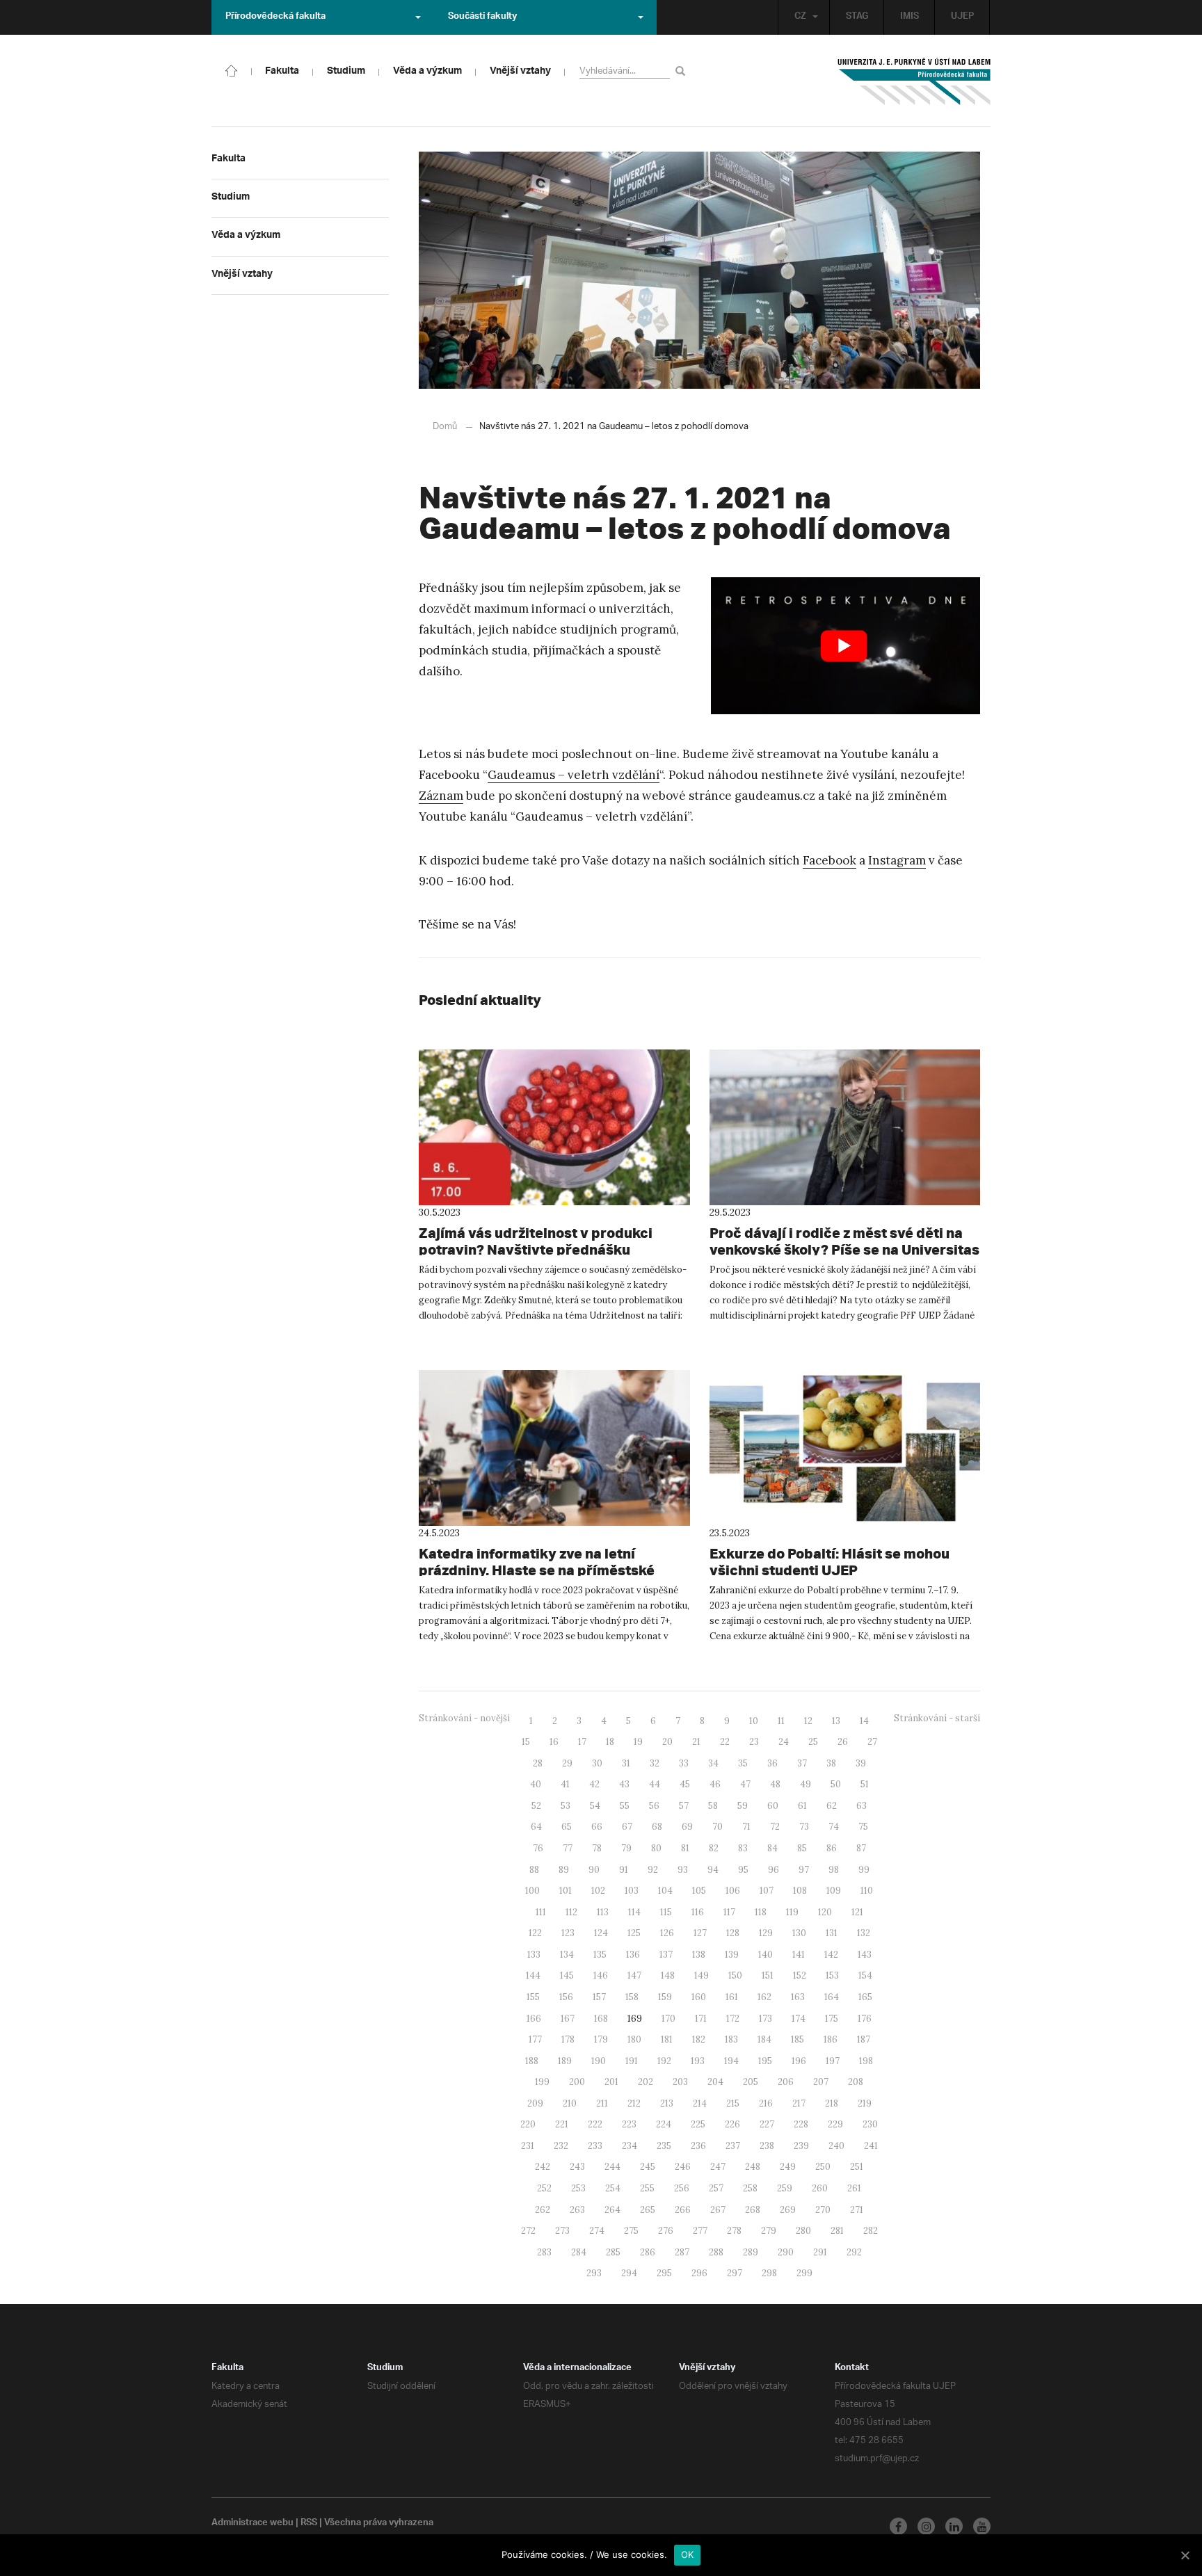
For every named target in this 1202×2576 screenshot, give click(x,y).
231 (528, 2146)
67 (627, 1827)
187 (864, 2039)
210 (570, 2103)
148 (668, 1975)
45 (685, 1784)
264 (612, 2210)
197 (833, 2061)
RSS (309, 2524)
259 (785, 2188)
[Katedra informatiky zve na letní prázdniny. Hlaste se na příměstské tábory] (554, 1448)
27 (872, 1742)
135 (600, 1955)
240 (836, 2146)
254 (613, 2188)
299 (804, 2273)
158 (632, 1997)
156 (566, 1997)
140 (766, 1955)
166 (534, 2019)
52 (536, 1806)
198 (866, 2061)
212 (634, 2103)
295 (664, 2273)
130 (799, 1933)
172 (733, 2019)
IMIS (909, 17)
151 (768, 1975)
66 (597, 1827)
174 (799, 2019)
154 (865, 1975)
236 (698, 2146)
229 (835, 2124)
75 (863, 1827)
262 (543, 2210)
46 (715, 1784)
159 (665, 1997)
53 (566, 1806)
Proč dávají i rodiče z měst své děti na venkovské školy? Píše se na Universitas (844, 1241)
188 (532, 2061)
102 (598, 1891)
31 (626, 1763)
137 (666, 1955)
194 (731, 2061)
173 (766, 2019)
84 (772, 1848)
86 (832, 1848)
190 (599, 2061)
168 (601, 2019)
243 (577, 2167)
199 (542, 2082)
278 (734, 2231)
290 (786, 2252)
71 (746, 1827)
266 (683, 2210)
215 (733, 2103)
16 (554, 1742)
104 (665, 1891)
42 (594, 1784)
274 (597, 2231)
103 (632, 1891)
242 (543, 2167)
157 (599, 1997)
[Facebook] (898, 2526)
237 (733, 2146)
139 (732, 1955)
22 (725, 1742)
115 (666, 1912)
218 (832, 2103)
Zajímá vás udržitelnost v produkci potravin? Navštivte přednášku (536, 1241)
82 (714, 1848)
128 (733, 1933)
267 (718, 2210)
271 (857, 2210)
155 (533, 1997)
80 (656, 1848)
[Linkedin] (954, 2526)
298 (769, 2273)
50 (836, 1784)
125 (634, 1933)
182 (699, 2039)
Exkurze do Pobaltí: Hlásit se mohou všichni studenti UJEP (830, 1562)
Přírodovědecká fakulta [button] (275, 17)
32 (655, 1763)
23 (754, 1742)
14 (864, 1721)
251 (857, 2167)
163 (798, 1997)
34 (713, 1763)
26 (843, 1742)
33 (684, 1763)
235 (664, 2146)
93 (683, 1870)
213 (667, 2103)
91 (624, 1870)
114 (634, 1912)
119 (792, 1912)
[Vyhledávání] (683, 71)
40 (536, 1784)
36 (772, 1763)
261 (854, 2188)
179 (601, 2039)
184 (764, 2039)
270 (823, 2210)
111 (541, 1912)
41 (565, 1784)
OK (688, 2554)
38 (831, 1763)
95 (743, 1870)
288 (716, 2252)
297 (735, 2273)
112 (571, 1912)
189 (565, 2061)
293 (594, 2273)
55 (625, 1806)
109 (834, 1891)
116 (698, 1912)
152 (800, 1975)
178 (568, 2039)
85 (802, 1848)
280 (803, 2231)
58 (713, 1806)
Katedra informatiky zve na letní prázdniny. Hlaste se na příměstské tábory (537, 1570)
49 (806, 1784)
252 (544, 2188)
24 (784, 1742)
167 (568, 2019)
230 (870, 2124)
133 (534, 1955)
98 (834, 1870)
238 (767, 2146)
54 (595, 1806)
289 (751, 2252)
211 (602, 2103)
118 (761, 1912)
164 (832, 1997)
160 (699, 1997)
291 (820, 2252)
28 (538, 1763)
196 (799, 2061)
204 (715, 2082)
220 (528, 2124)
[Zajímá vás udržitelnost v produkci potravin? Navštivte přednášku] (554, 1127)
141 (799, 1955)
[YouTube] (982, 2526)
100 (532, 1891)
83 (743, 1848)
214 (700, 2103)
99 (864, 1870)
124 (601, 1933)
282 (871, 2231)
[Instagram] (926, 2526)
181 (667, 2039)
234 (630, 2146)
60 (773, 1806)
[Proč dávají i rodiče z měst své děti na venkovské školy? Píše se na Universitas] (845, 1127)
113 (603, 1912)
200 (577, 2082)
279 (769, 2231)
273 (562, 2231)
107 (767, 1891)
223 (629, 2124)
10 (754, 1721)
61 (802, 1806)
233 (595, 2146)
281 (837, 2231)
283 (544, 2252)
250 (823, 2167)
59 (743, 1806)
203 (680, 2082)
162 (764, 1997)
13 (836, 1721)
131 (832, 1933)
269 (788, 2210)
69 (687, 1827)
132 (864, 1933)
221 (562, 2124)
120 (825, 1912)
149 (702, 1975)
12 (808, 1721)
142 (831, 1955)
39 (861, 1763)
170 (668, 2019)
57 (684, 1806)
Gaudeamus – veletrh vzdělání (574, 775)
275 (631, 2231)
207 (821, 2082)
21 (696, 1742)
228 (801, 2124)
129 (766, 1933)
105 (699, 1891)
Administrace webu (253, 2524)
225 (698, 2124)
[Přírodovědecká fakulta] (232, 70)
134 (567, 1955)
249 (788, 2167)
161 (732, 1997)
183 (731, 2039)
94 (713, 1870)
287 (682, 2252)
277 (700, 2231)
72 (775, 1827)
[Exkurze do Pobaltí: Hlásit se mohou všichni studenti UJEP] (845, 1448)
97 (804, 1870)
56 (654, 1806)
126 (667, 1933)
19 (638, 1742)
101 (566, 1891)
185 (798, 2039)
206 (786, 2082)
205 (751, 2082)
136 (633, 1955)
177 (535, 2039)
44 (655, 1784)
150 (735, 1975)
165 (865, 1997)
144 (533, 1975)
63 (862, 1806)
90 (594, 1870)
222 (595, 2124)
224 (664, 2124)
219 (865, 2103)
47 (745, 1784)
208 (856, 2082)
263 (577, 2210)
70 (718, 1827)
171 (701, 2019)
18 (610, 1742)
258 (750, 2188)
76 (538, 1848)
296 (699, 2273)
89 (564, 1870)
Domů (445, 427)
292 (854, 2252)
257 (716, 2188)
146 (601, 1975)
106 (733, 1891)
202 (646, 2082)
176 (865, 2019)
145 (567, 1975)
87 (861, 1848)
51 (865, 1784)
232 (561, 2146)
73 (804, 1827)
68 (657, 1827)
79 (626, 1848)
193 (698, 2061)
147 (634, 1975)
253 (578, 2188)
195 (765, 2061)
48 (775, 1784)
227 (767, 2124)
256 (682, 2188)
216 (766, 2103)
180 (634, 2039)
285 (613, 2252)
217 (799, 2103)
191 (632, 2061)
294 (629, 2273)
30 (597, 1763)
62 (832, 1806)
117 (729, 1912)
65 (567, 1827)
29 (567, 1763)
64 (536, 1827)
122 (535, 1933)
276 (666, 2231)
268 (753, 2210)
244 (612, 2167)
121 (857, 1912)
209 (535, 2103)
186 (831, 2039)
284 (579, 2252)
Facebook (830, 860)
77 (568, 1848)
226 (732, 2124)
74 (834, 1827)
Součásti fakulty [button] (482, 17)
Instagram (897, 860)
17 (582, 1742)
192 (664, 2061)
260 (820, 2188)
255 (647, 2188)
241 (871, 2146)
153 (832, 1975)
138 (699, 1955)
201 (611, 2082)
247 (718, 2167)
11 (781, 1721)
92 (653, 1870)
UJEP (962, 17)
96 (774, 1870)
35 (743, 1763)
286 (648, 2252)
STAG (857, 17)
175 (832, 2019)
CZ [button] (800, 17)
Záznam (441, 796)
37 (802, 1763)
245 (648, 2167)
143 (865, 1955)
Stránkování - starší (937, 1718)
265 (648, 2210)
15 (526, 1742)
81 (685, 1848)
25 (813, 1742)
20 (667, 1742)
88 (534, 1870)
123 (568, 1933)
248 (753, 2167)
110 (867, 1891)
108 (800, 1891)
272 (528, 2231)
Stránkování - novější (464, 1718)
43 (624, 1784)
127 (700, 1933)
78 (597, 1848)
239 (801, 2146)
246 (683, 2167)
